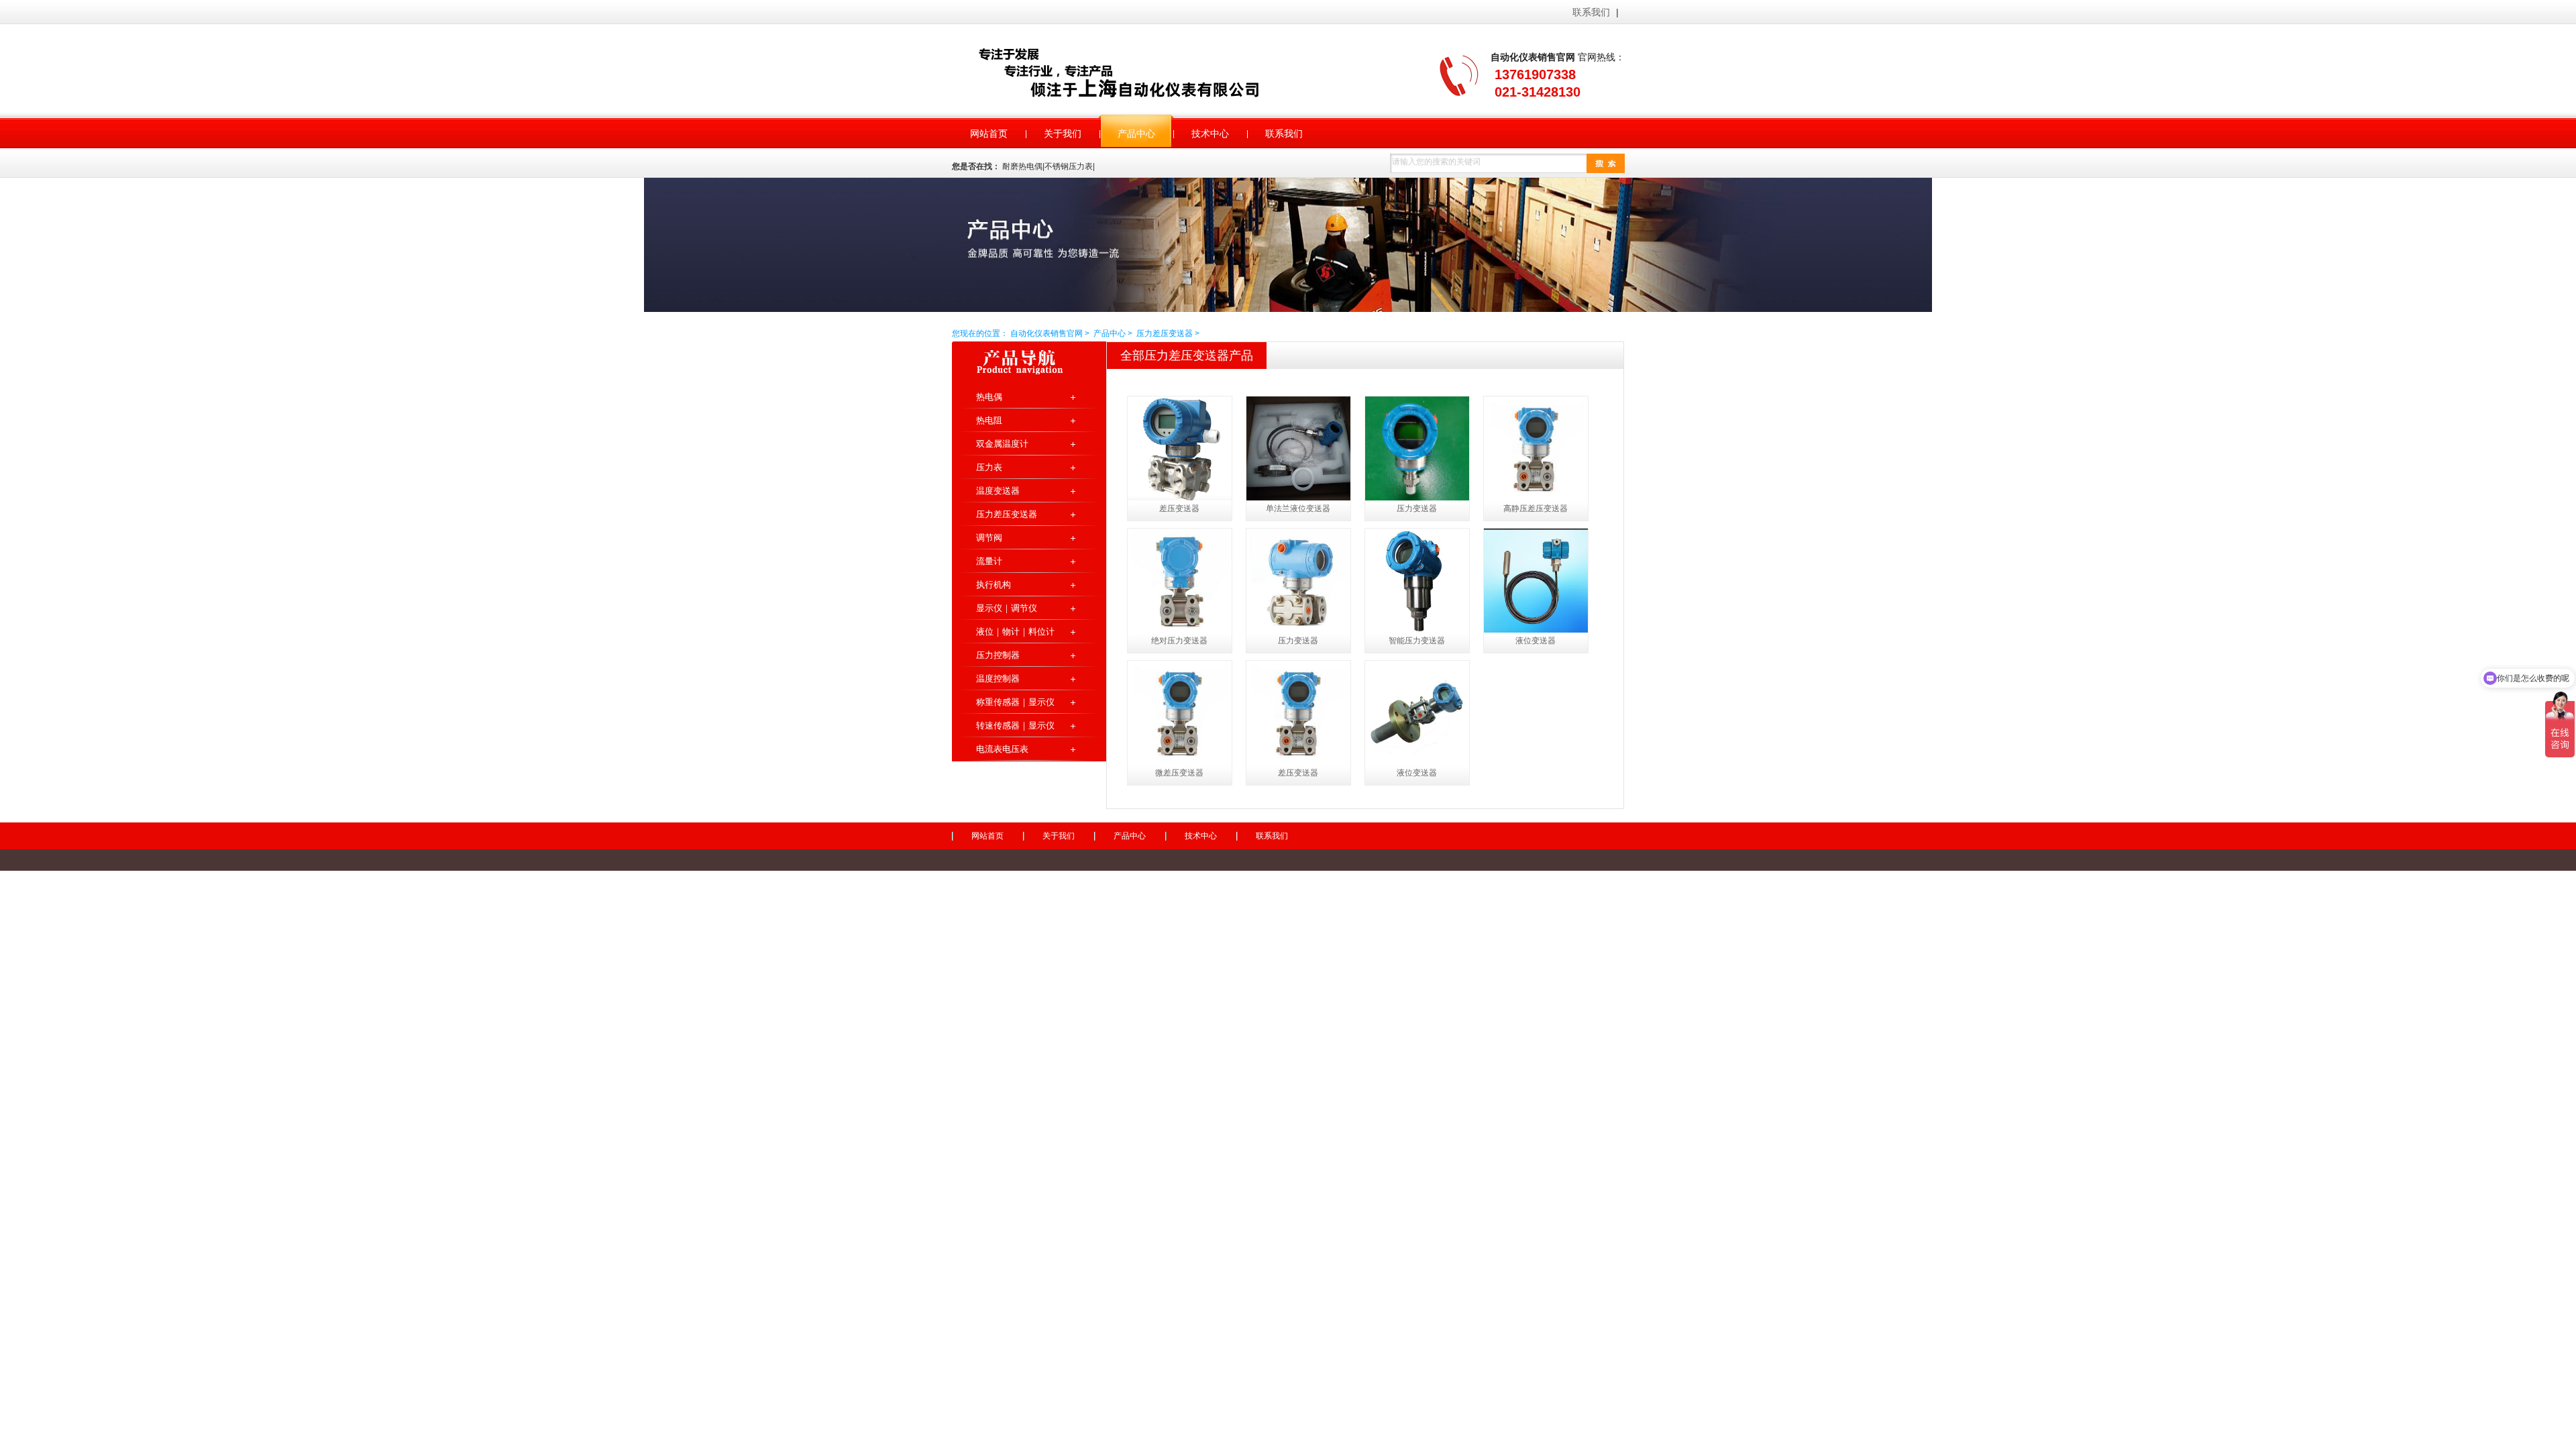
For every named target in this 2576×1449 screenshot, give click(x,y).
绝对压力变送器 (1179, 641)
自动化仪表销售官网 (1136, 72)
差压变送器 (1179, 508)
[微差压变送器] (1180, 713)
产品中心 (1110, 333)
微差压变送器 (1179, 773)
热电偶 (989, 397)
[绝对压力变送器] (1180, 581)
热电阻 (989, 420)
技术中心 (1201, 836)
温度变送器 (998, 491)
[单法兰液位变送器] (1298, 448)
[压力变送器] (1417, 448)
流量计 (989, 561)
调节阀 (989, 538)
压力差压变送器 (1165, 333)
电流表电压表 (1002, 749)
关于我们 (1059, 836)
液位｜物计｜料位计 (1015, 632)
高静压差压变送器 (1536, 508)
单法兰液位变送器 (1298, 508)
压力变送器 (1417, 508)
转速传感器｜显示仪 (1015, 726)
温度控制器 (998, 679)
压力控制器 (998, 655)
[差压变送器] (1180, 448)
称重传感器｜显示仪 (1015, 702)
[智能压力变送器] (1417, 581)
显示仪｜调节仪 (1007, 608)
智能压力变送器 (1417, 641)
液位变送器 (1536, 641)
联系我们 (1591, 12)
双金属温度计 (1002, 444)
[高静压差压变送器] (1536, 448)
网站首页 (987, 836)
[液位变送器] (1536, 581)
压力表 (989, 467)
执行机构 (994, 585)
